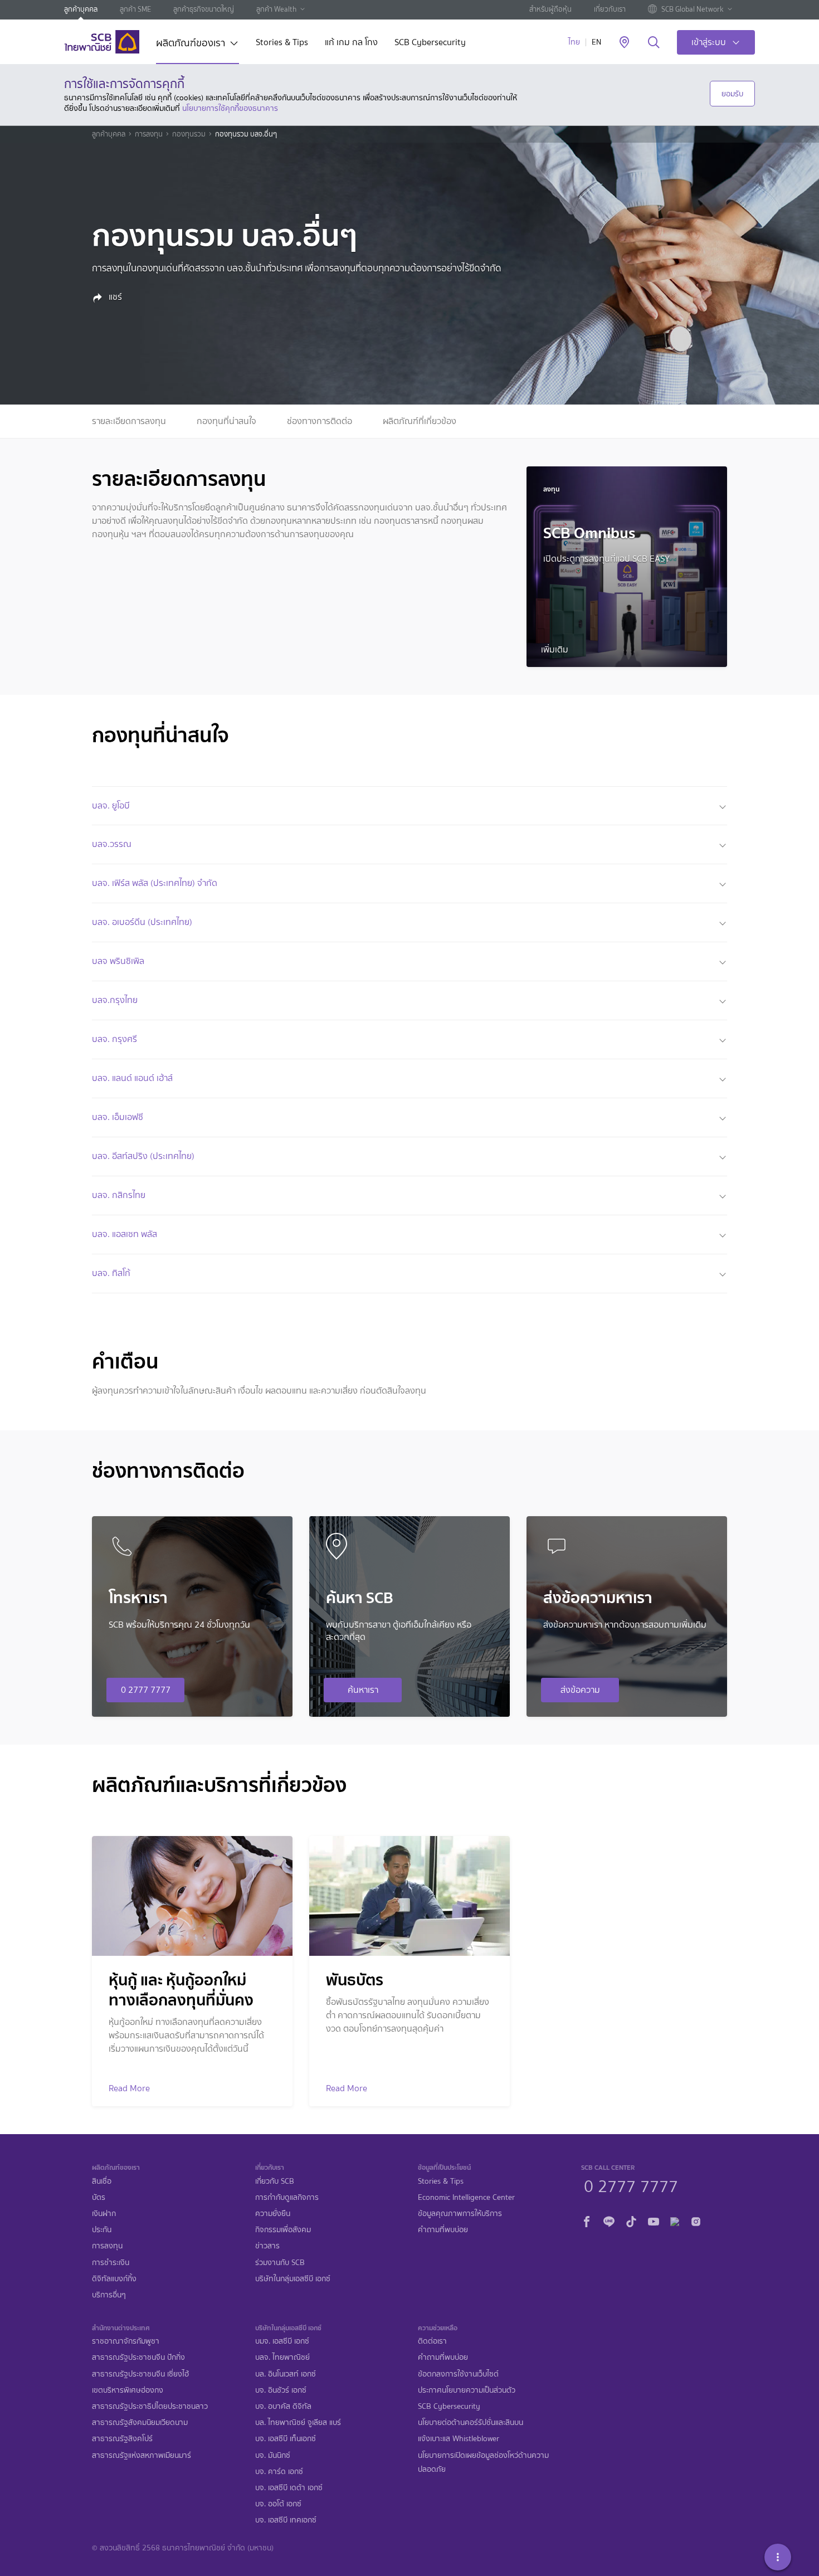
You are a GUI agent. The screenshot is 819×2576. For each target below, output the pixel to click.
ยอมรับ (732, 94)
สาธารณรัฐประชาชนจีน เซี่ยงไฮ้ (140, 2374)
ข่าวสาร (267, 2246)
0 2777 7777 (146, 1690)
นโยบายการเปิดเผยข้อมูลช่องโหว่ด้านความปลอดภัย (483, 2462)
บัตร (99, 2197)
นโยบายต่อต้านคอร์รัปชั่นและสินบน (471, 2422)
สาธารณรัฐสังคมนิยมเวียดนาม (140, 2422)
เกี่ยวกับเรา (610, 9)
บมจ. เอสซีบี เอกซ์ (282, 2341)
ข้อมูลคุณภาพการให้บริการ (460, 2214)
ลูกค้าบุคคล (81, 9)
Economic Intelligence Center (466, 2197)
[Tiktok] (631, 2220)
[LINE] (609, 2220)
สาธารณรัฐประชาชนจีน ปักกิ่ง (138, 2357)
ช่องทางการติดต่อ (320, 421)
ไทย (574, 42)
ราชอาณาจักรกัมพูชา (126, 2341)
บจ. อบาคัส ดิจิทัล (283, 2406)
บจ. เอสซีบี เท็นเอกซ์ (286, 2439)
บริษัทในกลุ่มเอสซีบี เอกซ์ (293, 2279)
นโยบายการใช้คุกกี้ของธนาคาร (230, 108)
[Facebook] (587, 2220)
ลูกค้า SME (135, 9)
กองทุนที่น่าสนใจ (226, 421)
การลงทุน (149, 134)
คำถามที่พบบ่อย (443, 2230)
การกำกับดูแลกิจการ (287, 2197)
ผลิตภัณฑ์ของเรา (191, 44)
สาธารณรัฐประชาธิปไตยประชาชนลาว (150, 2406)
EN (596, 42)
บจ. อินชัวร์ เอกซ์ (281, 2390)
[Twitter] (675, 2220)
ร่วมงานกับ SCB (280, 2263)
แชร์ (114, 297)
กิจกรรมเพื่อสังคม (283, 2230)
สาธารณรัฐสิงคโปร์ (122, 2439)
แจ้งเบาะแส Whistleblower (459, 2439)
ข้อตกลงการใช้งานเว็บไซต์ (458, 2374)
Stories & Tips (282, 43)
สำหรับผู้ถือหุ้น (550, 9)
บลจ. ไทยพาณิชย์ (282, 2357)
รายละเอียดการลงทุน (129, 421)
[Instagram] (696, 2220)
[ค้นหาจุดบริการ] (624, 43)
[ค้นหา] (654, 43)
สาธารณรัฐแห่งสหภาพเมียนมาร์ (142, 2455)
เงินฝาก (104, 2214)
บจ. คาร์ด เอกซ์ (279, 2472)
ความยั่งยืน (273, 2214)
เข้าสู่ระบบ (709, 42)
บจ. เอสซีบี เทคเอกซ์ (286, 2520)
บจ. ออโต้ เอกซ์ (278, 2504)
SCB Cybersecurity (430, 43)
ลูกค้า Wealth (276, 9)
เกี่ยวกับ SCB (275, 2181)
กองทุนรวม (189, 134)
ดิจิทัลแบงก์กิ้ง (114, 2279)
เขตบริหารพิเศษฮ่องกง (128, 2390)
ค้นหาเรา (363, 1690)
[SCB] (102, 42)
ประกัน (102, 2230)
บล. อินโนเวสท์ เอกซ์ (286, 2374)
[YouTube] (654, 2220)
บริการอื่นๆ (109, 2295)
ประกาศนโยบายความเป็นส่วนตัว (467, 2390)
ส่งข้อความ (580, 1690)
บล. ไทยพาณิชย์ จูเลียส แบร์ (298, 2422)
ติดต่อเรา (432, 2341)
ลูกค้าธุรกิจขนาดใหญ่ (204, 9)
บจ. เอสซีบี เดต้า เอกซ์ (289, 2488)
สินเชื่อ (102, 2181)
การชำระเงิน (111, 2263)
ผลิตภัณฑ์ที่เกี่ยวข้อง (420, 421)
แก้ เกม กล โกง (351, 43)
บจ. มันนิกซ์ (273, 2455)
